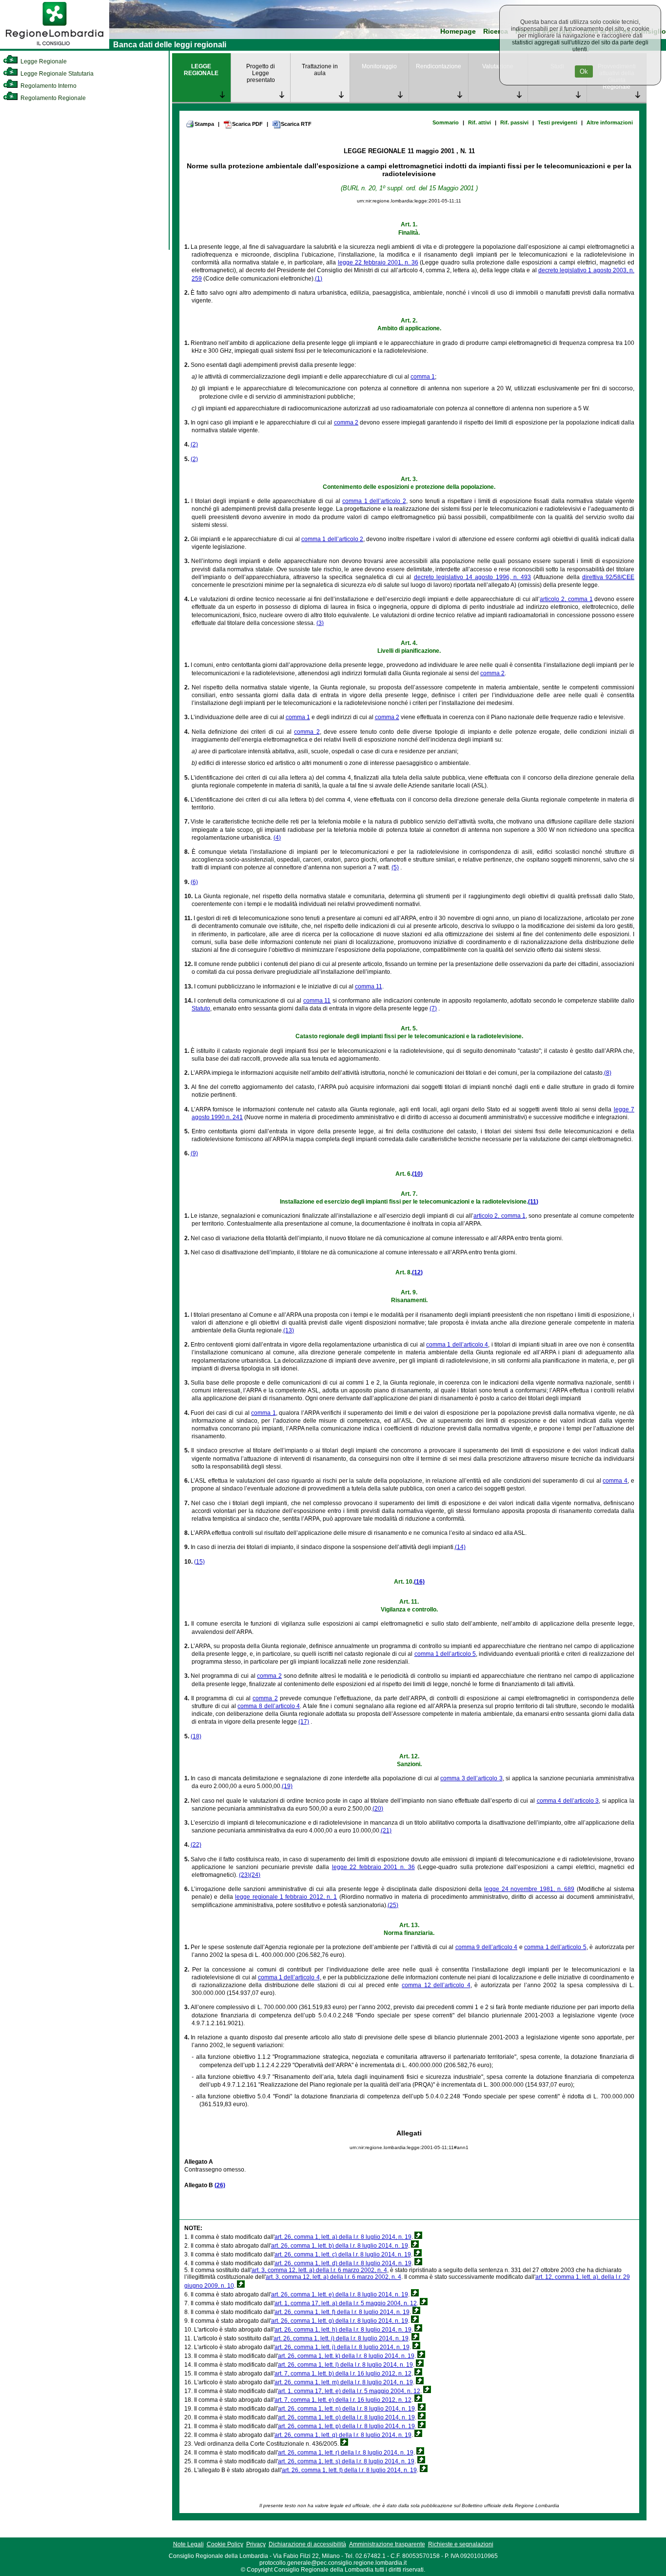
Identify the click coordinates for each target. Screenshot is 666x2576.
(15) (199, 1562)
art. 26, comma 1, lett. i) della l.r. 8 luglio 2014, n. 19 (341, 2338)
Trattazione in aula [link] (320, 70)
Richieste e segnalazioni (461, 2544)
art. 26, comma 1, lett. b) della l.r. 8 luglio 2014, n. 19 (340, 2246)
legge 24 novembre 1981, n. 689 (529, 1889)
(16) (419, 1582)
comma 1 (423, 377)
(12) (417, 1272)
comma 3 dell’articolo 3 (471, 1778)
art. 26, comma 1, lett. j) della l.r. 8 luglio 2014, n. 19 (342, 2347)
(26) (220, 2185)
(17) (304, 1722)
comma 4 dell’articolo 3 (568, 1801)
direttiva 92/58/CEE (608, 577)
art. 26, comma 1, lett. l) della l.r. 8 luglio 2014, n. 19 (345, 2365)
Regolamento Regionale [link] (52, 98)
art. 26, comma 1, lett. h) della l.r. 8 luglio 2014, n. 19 (343, 2330)
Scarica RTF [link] (296, 124)
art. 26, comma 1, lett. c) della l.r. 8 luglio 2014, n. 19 (343, 2254)
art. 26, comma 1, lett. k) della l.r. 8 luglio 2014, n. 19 (346, 2356)
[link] (55, 47)
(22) (196, 1845)
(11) (533, 1202)
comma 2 (346, 423)
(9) (194, 1153)
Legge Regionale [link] (43, 61)
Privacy (256, 2544)
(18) (196, 1736)
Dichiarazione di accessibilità (307, 2544)
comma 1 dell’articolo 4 (457, 1345)
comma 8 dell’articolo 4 (269, 1706)
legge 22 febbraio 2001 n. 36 (373, 1867)
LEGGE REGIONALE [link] (201, 70)
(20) (378, 1809)
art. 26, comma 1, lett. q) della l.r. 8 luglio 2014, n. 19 (343, 2435)
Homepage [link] (458, 31)
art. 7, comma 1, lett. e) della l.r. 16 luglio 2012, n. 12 (343, 2400)
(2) (194, 444)
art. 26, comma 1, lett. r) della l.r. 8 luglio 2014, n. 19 (346, 2453)
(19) (287, 1786)
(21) (386, 1831)
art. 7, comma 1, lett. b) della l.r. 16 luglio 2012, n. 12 (343, 2374)
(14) (460, 1547)
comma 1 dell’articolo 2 (374, 501)
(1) (319, 279)
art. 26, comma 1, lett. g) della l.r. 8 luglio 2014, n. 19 (340, 2321)
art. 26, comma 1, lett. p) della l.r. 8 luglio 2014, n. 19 (346, 2426)
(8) (608, 1073)
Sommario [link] (446, 122)
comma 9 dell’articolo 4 (487, 1947)
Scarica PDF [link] (247, 124)
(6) (194, 882)
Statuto (201, 1008)
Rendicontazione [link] (439, 66)
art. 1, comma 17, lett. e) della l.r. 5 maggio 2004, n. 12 (349, 2391)
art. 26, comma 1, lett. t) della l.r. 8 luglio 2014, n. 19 (349, 2470)
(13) (289, 1330)
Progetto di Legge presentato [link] (261, 73)
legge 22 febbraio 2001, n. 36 (378, 262)
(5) (395, 867)
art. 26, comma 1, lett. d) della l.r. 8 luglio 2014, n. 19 (343, 2263)
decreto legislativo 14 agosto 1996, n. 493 (472, 577)
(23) (244, 1875)
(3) (320, 623)
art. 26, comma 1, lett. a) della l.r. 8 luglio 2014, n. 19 (343, 2237)
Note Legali (188, 2544)
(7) (433, 1008)
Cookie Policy (225, 2544)
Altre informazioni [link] (610, 122)
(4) (277, 838)
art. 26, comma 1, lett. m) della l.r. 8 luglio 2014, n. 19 (344, 2382)
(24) (255, 1875)
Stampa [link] (204, 124)
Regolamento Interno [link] (48, 86)
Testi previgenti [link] (558, 122)
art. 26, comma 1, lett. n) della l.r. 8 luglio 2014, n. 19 (346, 2409)
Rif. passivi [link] (514, 122)
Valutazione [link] (498, 66)
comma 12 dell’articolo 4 (436, 1985)
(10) (417, 1174)
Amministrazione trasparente (387, 2544)
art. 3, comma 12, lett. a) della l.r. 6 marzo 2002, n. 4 (319, 2270)
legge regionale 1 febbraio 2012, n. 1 (286, 1897)
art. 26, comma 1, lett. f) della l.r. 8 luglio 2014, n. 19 (342, 2312)
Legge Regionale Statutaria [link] (56, 74)
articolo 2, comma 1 (566, 599)
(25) (393, 1905)
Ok (584, 71)
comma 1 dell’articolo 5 (445, 1654)
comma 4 (615, 1481)
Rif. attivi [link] (480, 122)
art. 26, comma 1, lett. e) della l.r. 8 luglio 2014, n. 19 (340, 2294)
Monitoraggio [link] (379, 66)
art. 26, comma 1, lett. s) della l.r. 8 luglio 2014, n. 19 (346, 2461)
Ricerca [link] (496, 31)
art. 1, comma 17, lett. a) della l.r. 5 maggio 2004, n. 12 (346, 2303)
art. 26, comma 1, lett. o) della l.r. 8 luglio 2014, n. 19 (346, 2417)
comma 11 (369, 986)
